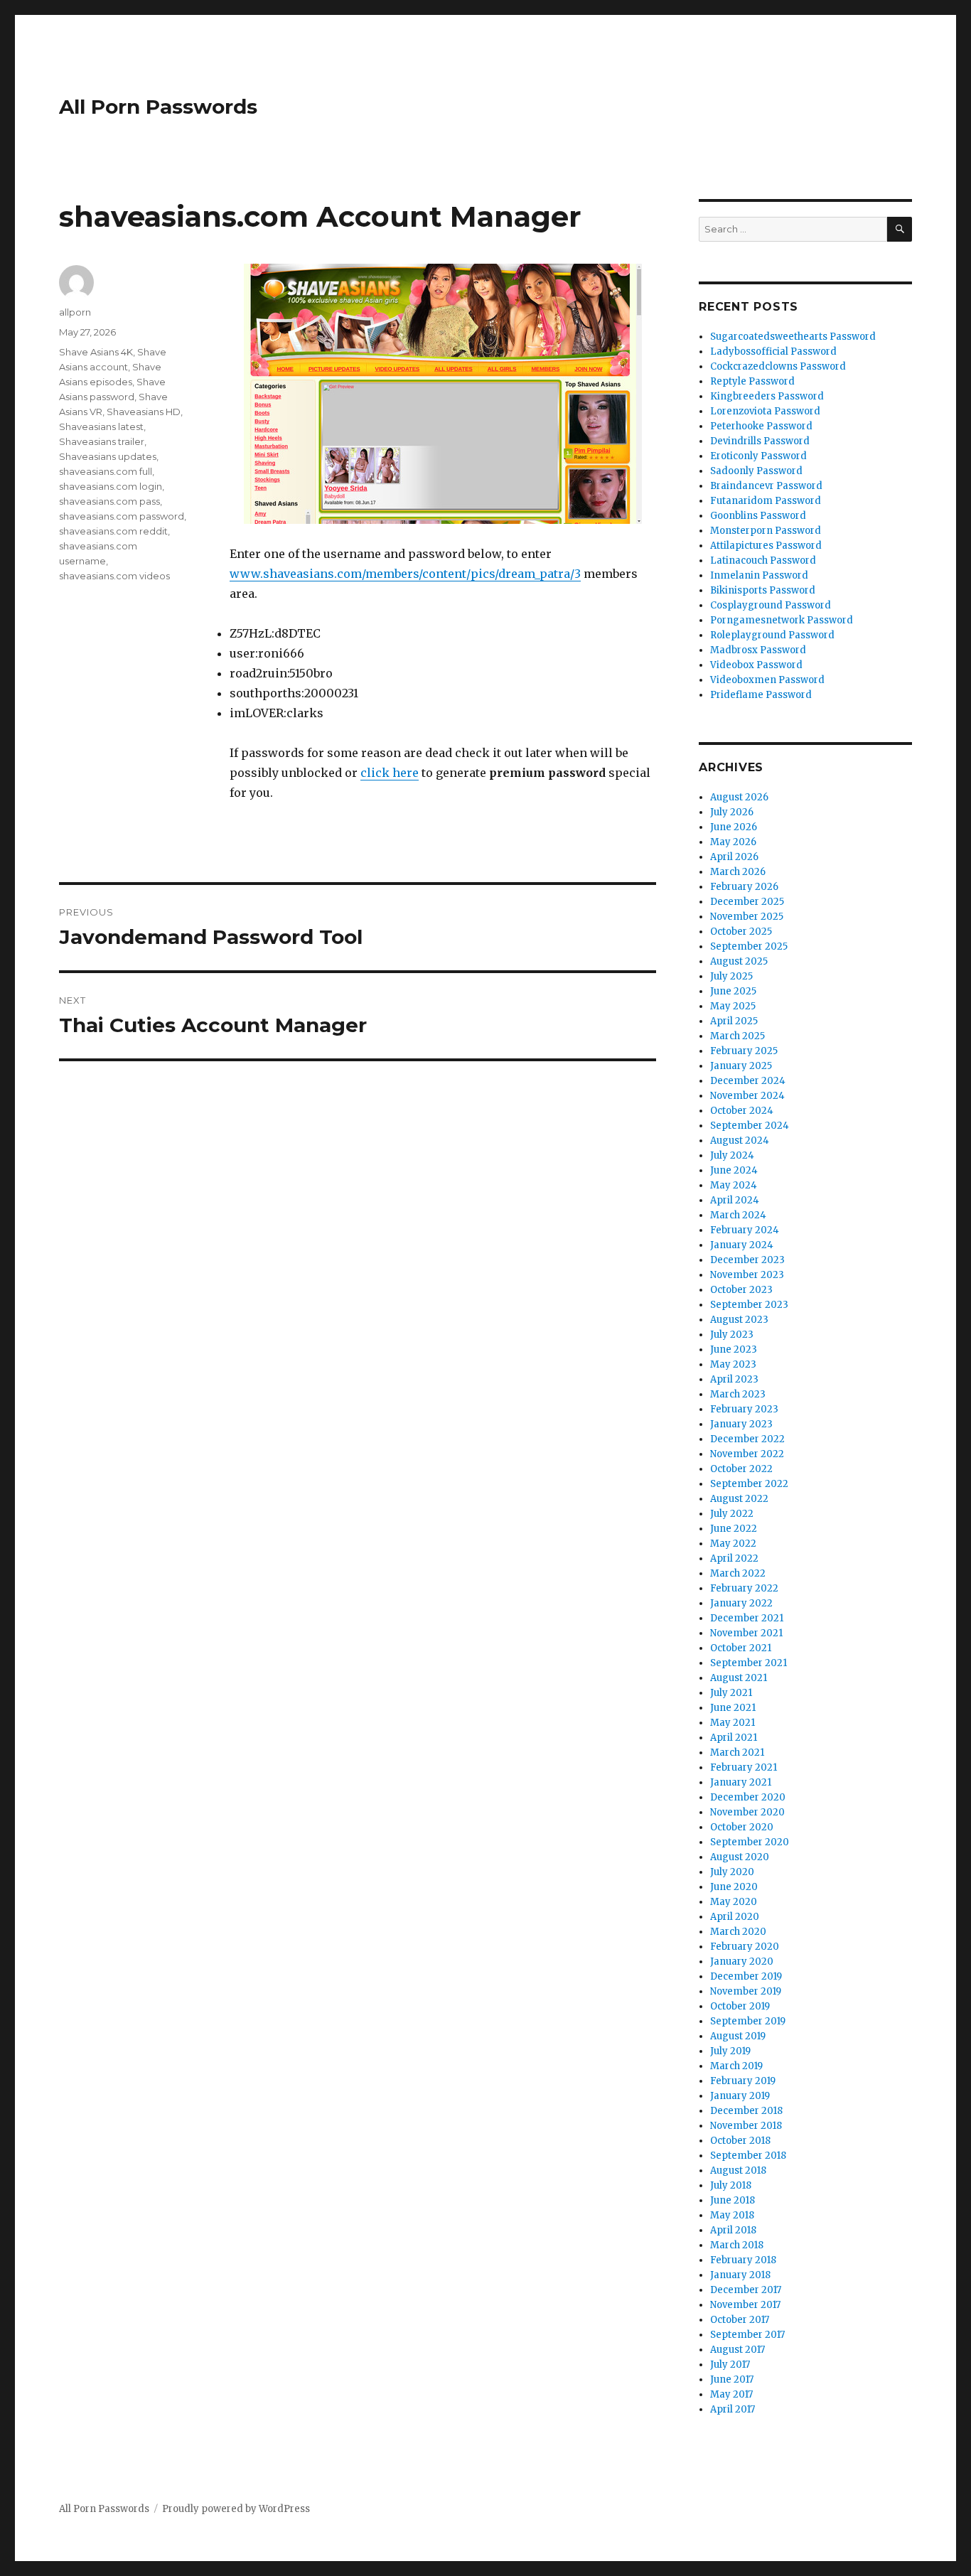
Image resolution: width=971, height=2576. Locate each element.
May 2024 (734, 1185)
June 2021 (733, 1708)
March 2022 (738, 1573)
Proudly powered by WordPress (236, 2509)
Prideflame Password (761, 695)
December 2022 (747, 1439)
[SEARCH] (900, 229)
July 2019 (730, 2051)
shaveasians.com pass (109, 501)
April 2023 (734, 1379)
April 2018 (733, 2230)
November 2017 (745, 2305)
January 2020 (742, 1961)
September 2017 (747, 2335)
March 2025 (737, 1036)
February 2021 (744, 1767)
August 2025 (739, 961)
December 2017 (746, 2290)
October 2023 (741, 1290)
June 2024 (734, 1170)
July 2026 (732, 812)
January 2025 (741, 1066)
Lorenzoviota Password (765, 411)
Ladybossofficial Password (773, 351)
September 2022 (749, 1484)
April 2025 (734, 1021)
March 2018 (737, 2245)
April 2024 (735, 1200)
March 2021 (737, 1753)
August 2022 (739, 1499)
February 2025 (744, 1051)
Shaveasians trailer (102, 441)
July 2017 (730, 2365)
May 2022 (733, 1544)
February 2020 (745, 1947)
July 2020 (732, 1872)
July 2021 (731, 1693)
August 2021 (739, 1678)
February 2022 (744, 1588)
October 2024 (742, 1111)
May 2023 (733, 1364)
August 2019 (738, 2036)
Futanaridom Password (766, 501)
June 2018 (733, 2200)
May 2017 (731, 2394)
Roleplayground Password (772, 635)
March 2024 (738, 1215)
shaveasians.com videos (114, 576)
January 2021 (741, 1782)
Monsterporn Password (766, 531)
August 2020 (740, 1857)
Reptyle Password (752, 381)
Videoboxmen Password (767, 680)
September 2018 (748, 2156)
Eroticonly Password (758, 456)
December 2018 (746, 2111)
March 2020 (738, 1932)
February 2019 (743, 2081)
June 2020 (734, 1887)
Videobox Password (756, 665)
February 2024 (745, 1230)
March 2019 (736, 2066)
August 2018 (738, 2170)
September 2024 (750, 1126)
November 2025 (747, 917)
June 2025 (733, 991)
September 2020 (750, 1842)
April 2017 (733, 2409)
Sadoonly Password (756, 471)
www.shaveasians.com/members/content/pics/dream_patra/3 (405, 574)
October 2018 (740, 2141)
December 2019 (746, 1976)
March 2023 (738, 1394)
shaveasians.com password (122, 516)
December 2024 (748, 1081)
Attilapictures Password (766, 546)
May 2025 (733, 1006)
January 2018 (740, 2275)
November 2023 (747, 1275)
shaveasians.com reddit (113, 531)
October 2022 (741, 1469)
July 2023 (732, 1335)
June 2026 (734, 827)
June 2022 (734, 1529)
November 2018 (746, 2126)
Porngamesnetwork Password (782, 620)
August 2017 (737, 2350)
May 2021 (733, 1723)
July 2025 (731, 976)
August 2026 (739, 797)
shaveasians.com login (111, 486)
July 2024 (732, 1155)
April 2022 (734, 1558)
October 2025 (741, 932)
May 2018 (732, 2215)
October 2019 (740, 2006)
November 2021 (746, 1633)
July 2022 (732, 1514)
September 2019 (748, 2021)
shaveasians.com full (106, 471)
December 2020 (748, 1797)
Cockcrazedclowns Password (778, 366)
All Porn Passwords (158, 107)
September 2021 (749, 1663)
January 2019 (740, 2096)
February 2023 (744, 1409)
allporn (75, 312)
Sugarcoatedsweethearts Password (793, 337)
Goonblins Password (758, 516)
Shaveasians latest (101, 426)
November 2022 (747, 1454)
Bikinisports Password (763, 590)
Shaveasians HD (144, 412)
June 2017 (732, 2379)
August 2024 (740, 1141)
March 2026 (738, 872)
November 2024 (747, 1096)
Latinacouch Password (763, 560)
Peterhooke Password (761, 426)
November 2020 (747, 1812)
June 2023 (734, 1349)
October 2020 (742, 1827)
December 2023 (747, 1260)
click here (390, 773)
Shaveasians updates (108, 456)
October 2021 (741, 1648)
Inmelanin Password (759, 575)
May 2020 (734, 1902)
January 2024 (742, 1245)
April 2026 (734, 857)
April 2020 (735, 1917)
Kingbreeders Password (767, 396)
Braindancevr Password (766, 486)
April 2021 (734, 1738)
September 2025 (749, 946)
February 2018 (743, 2260)
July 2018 (731, 2185)
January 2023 (741, 1424)
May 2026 (733, 842)
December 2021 (747, 1618)
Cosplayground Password (771, 605)
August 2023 (739, 1320)
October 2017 (740, 2320)
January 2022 (741, 1603)
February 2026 (744, 887)
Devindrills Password (760, 441)
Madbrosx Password (758, 650)
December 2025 (747, 902)
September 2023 (749, 1305)
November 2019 (746, 1991)
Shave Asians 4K (96, 352)
